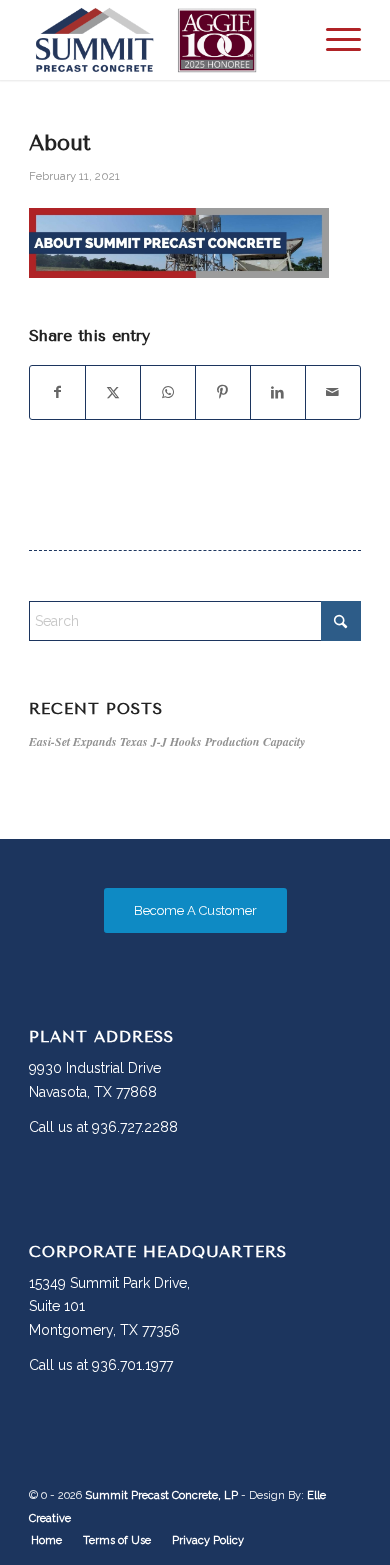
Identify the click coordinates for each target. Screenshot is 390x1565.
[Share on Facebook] (57, 392)
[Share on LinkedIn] (278, 392)
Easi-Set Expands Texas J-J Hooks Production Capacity (167, 741)
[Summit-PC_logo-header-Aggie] (161, 40)
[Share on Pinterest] (223, 392)
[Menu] (333, 40)
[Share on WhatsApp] (168, 392)
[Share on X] (113, 392)
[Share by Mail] (333, 392)
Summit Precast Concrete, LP (161, 1495)
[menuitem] (333, 40)
